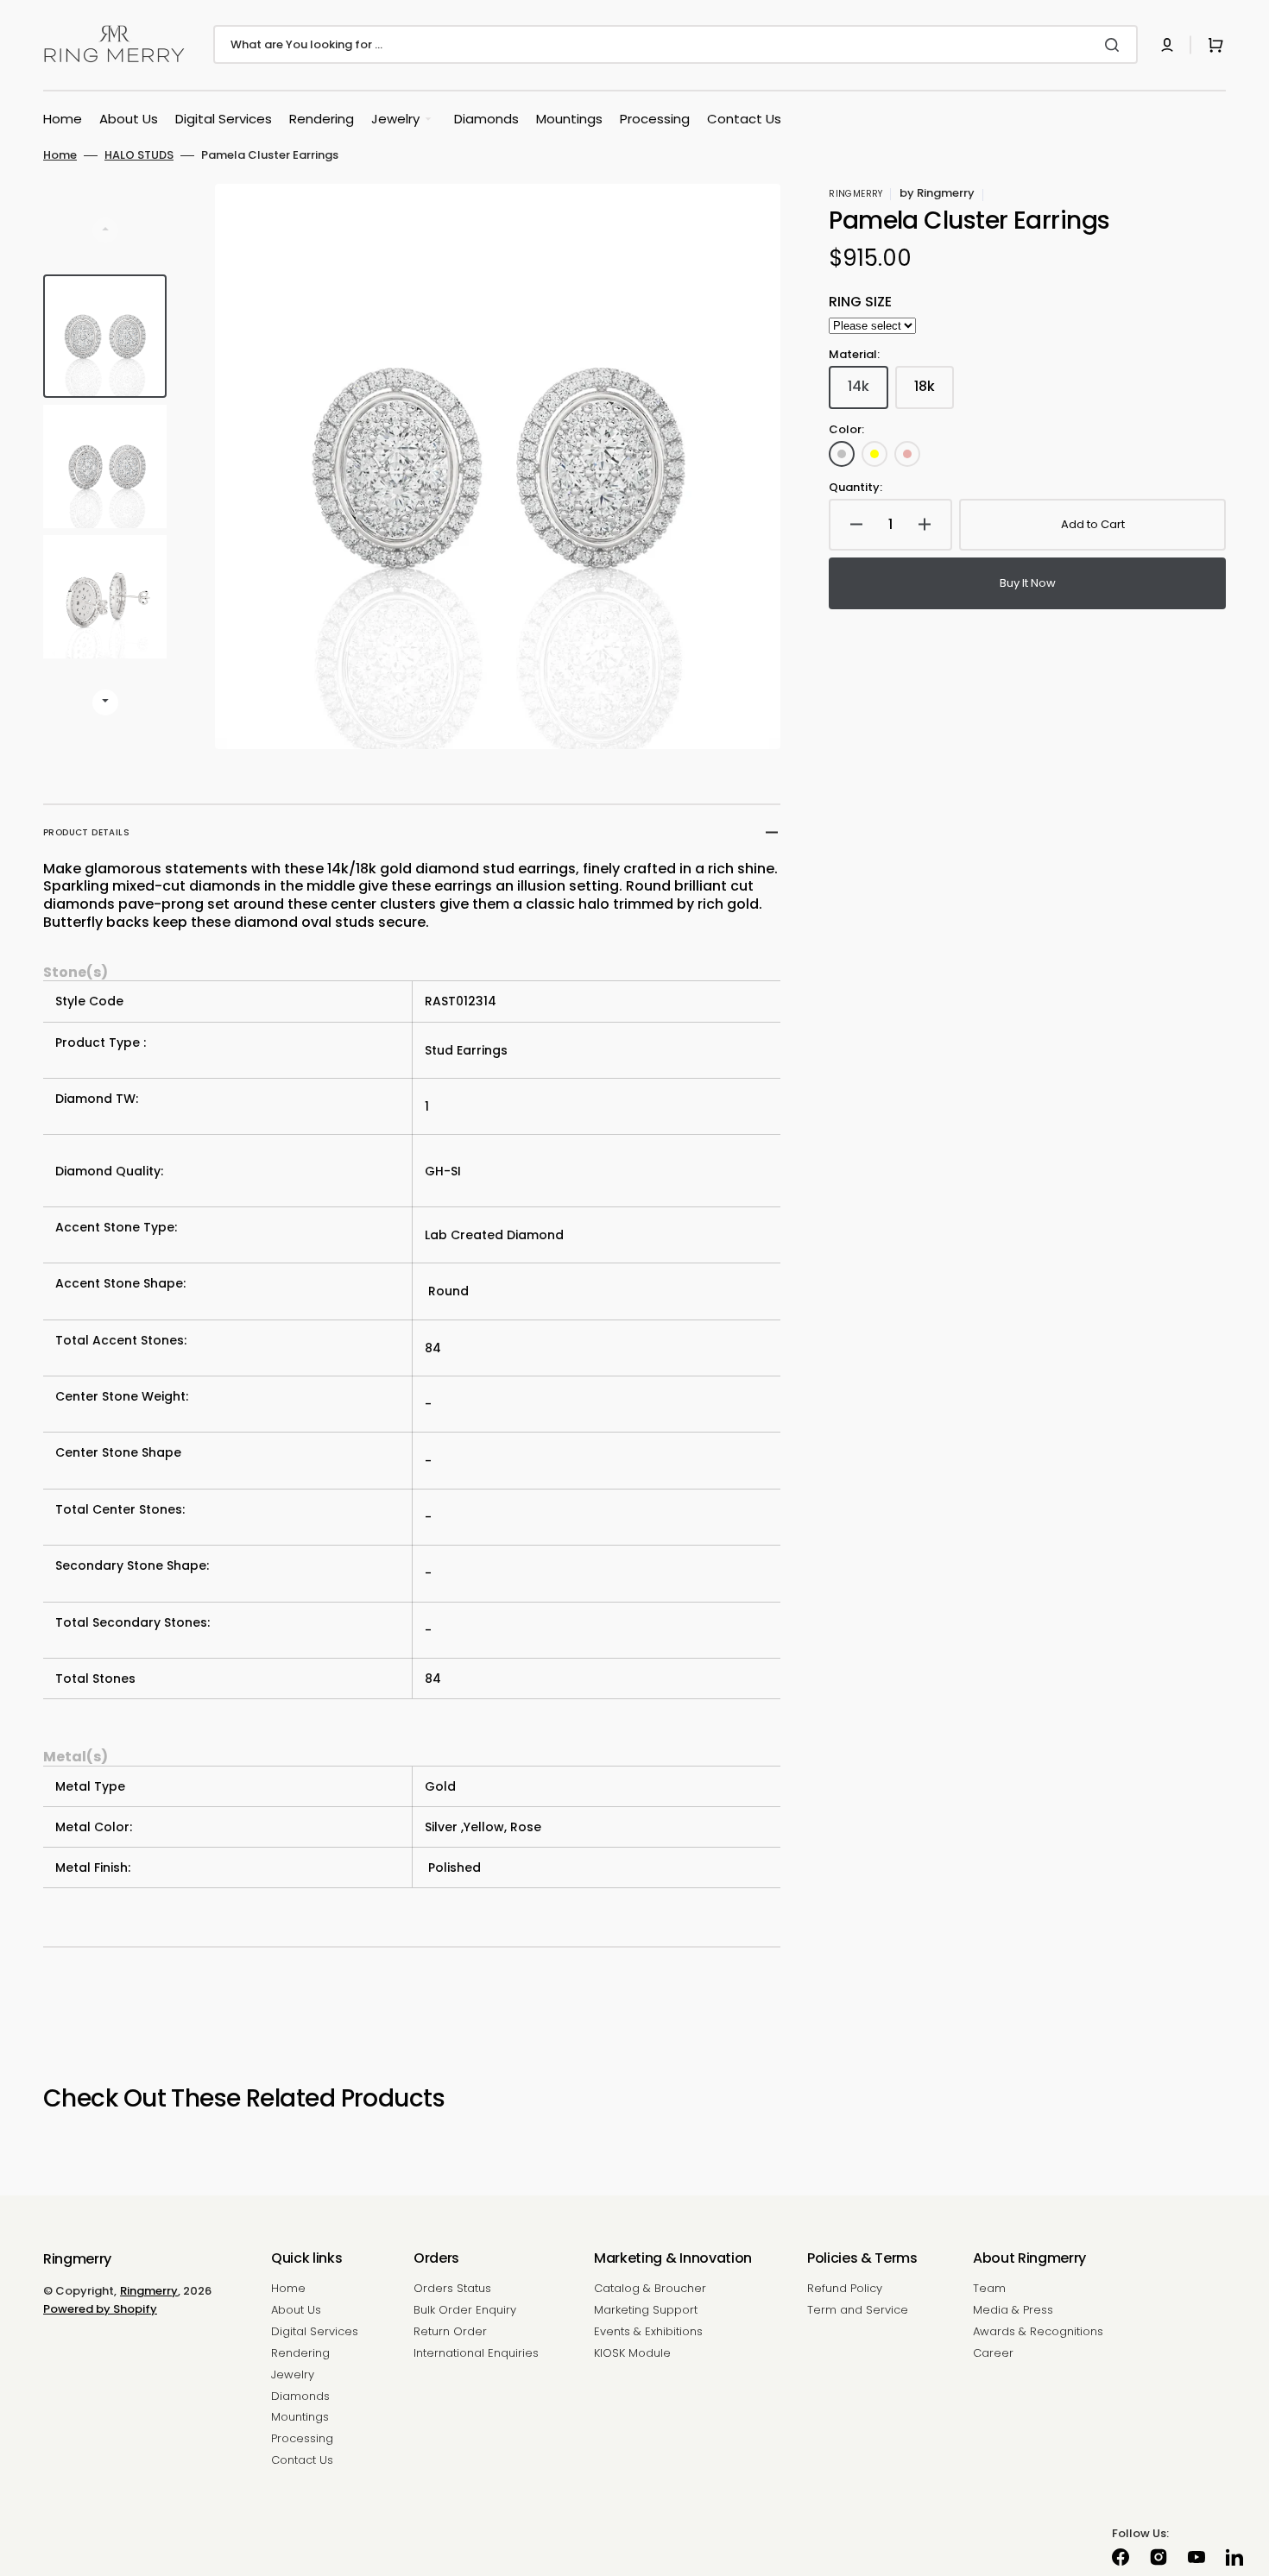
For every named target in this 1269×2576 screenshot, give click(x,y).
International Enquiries (476, 2353)
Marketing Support (646, 2310)
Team (989, 2289)
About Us (296, 2310)
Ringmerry (149, 2291)
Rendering (300, 2353)
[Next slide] (105, 702)
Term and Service (858, 2310)
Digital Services (315, 2331)
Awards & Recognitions (1038, 2331)
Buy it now (1028, 583)
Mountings (300, 2417)
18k (934, 392)
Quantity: (855, 488)
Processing (302, 2438)
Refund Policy (845, 2289)
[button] (1167, 45)
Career (993, 2353)
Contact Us (302, 2460)
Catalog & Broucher (650, 2289)
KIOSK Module (632, 2353)
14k (868, 392)
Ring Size (860, 302)
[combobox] (676, 44)
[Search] (1115, 45)
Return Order (450, 2331)
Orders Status (452, 2289)
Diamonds (300, 2396)
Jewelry (293, 2374)
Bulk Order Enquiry (465, 2310)
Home (60, 156)
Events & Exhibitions (648, 2331)
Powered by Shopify (100, 2309)
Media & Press (1013, 2310)
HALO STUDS (139, 156)
